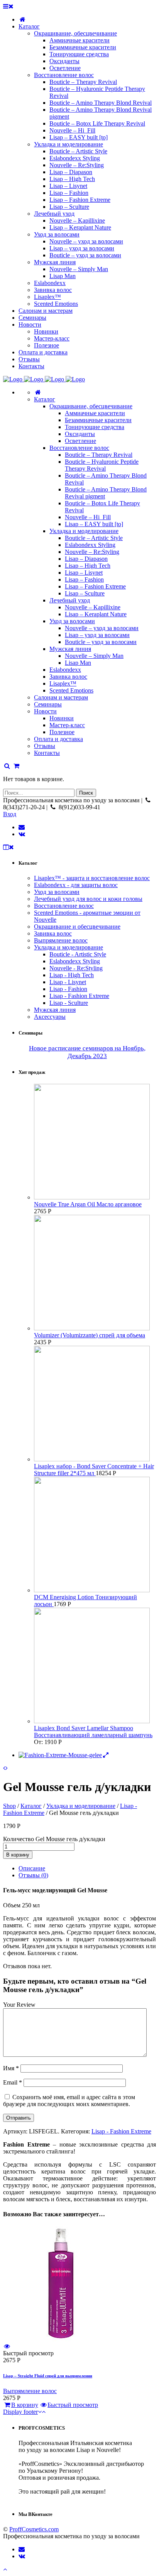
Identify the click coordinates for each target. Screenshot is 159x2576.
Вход (10, 814)
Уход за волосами (72, 621)
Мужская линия (70, 649)
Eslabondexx (65, 670)
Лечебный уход (70, 600)
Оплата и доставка (58, 739)
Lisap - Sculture (69, 1003)
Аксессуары (50, 1017)
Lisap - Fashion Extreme (79, 996)
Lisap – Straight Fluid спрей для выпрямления (48, 2376)
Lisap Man (78, 663)
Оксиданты (80, 434)
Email (13, 2082)
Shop (9, 1806)
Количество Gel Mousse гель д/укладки (54, 1839)
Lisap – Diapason (86, 559)
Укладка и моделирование (84, 531)
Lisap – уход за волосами (97, 635)
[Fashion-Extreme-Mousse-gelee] (64, 1755)
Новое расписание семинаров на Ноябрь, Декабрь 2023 (87, 1052)
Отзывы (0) (33, 1875)
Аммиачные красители (95, 413)
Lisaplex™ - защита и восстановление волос (92, 878)
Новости (45, 711)
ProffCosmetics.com (34, 2529)
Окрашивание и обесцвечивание (77, 927)
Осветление (80, 441)
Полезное (62, 732)
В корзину (18, 1855)
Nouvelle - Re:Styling (76, 968)
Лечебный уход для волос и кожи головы (88, 899)
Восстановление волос (79, 448)
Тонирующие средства (95, 427)
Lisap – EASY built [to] (94, 524)
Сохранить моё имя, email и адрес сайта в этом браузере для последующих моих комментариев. (69, 2101)
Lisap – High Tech (88, 566)
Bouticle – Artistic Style (94, 538)
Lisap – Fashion (84, 579)
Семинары (48, 704)
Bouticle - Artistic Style (78, 954)
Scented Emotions (71, 690)
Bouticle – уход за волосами (101, 642)
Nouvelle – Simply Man (94, 656)
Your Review (19, 2005)
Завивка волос (68, 677)
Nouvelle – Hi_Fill (88, 517)
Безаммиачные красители (98, 420)
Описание (32, 1868)
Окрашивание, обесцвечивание (91, 406)
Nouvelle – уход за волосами (102, 628)
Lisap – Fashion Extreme (95, 586)
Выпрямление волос (61, 940)
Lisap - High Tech (72, 975)
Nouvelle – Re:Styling (92, 552)
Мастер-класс (67, 725)
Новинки (62, 718)
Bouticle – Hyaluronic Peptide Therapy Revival (102, 465)
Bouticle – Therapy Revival (99, 455)
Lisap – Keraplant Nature (96, 614)
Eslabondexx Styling (90, 545)
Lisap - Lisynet (68, 982)
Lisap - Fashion (68, 989)
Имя (11, 2068)
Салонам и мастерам (61, 697)
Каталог (45, 399)
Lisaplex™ (63, 683)
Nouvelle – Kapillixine (93, 607)
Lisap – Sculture (85, 593)
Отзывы (45, 746)
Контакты (47, 753)
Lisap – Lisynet (84, 573)
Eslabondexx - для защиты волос (76, 885)
